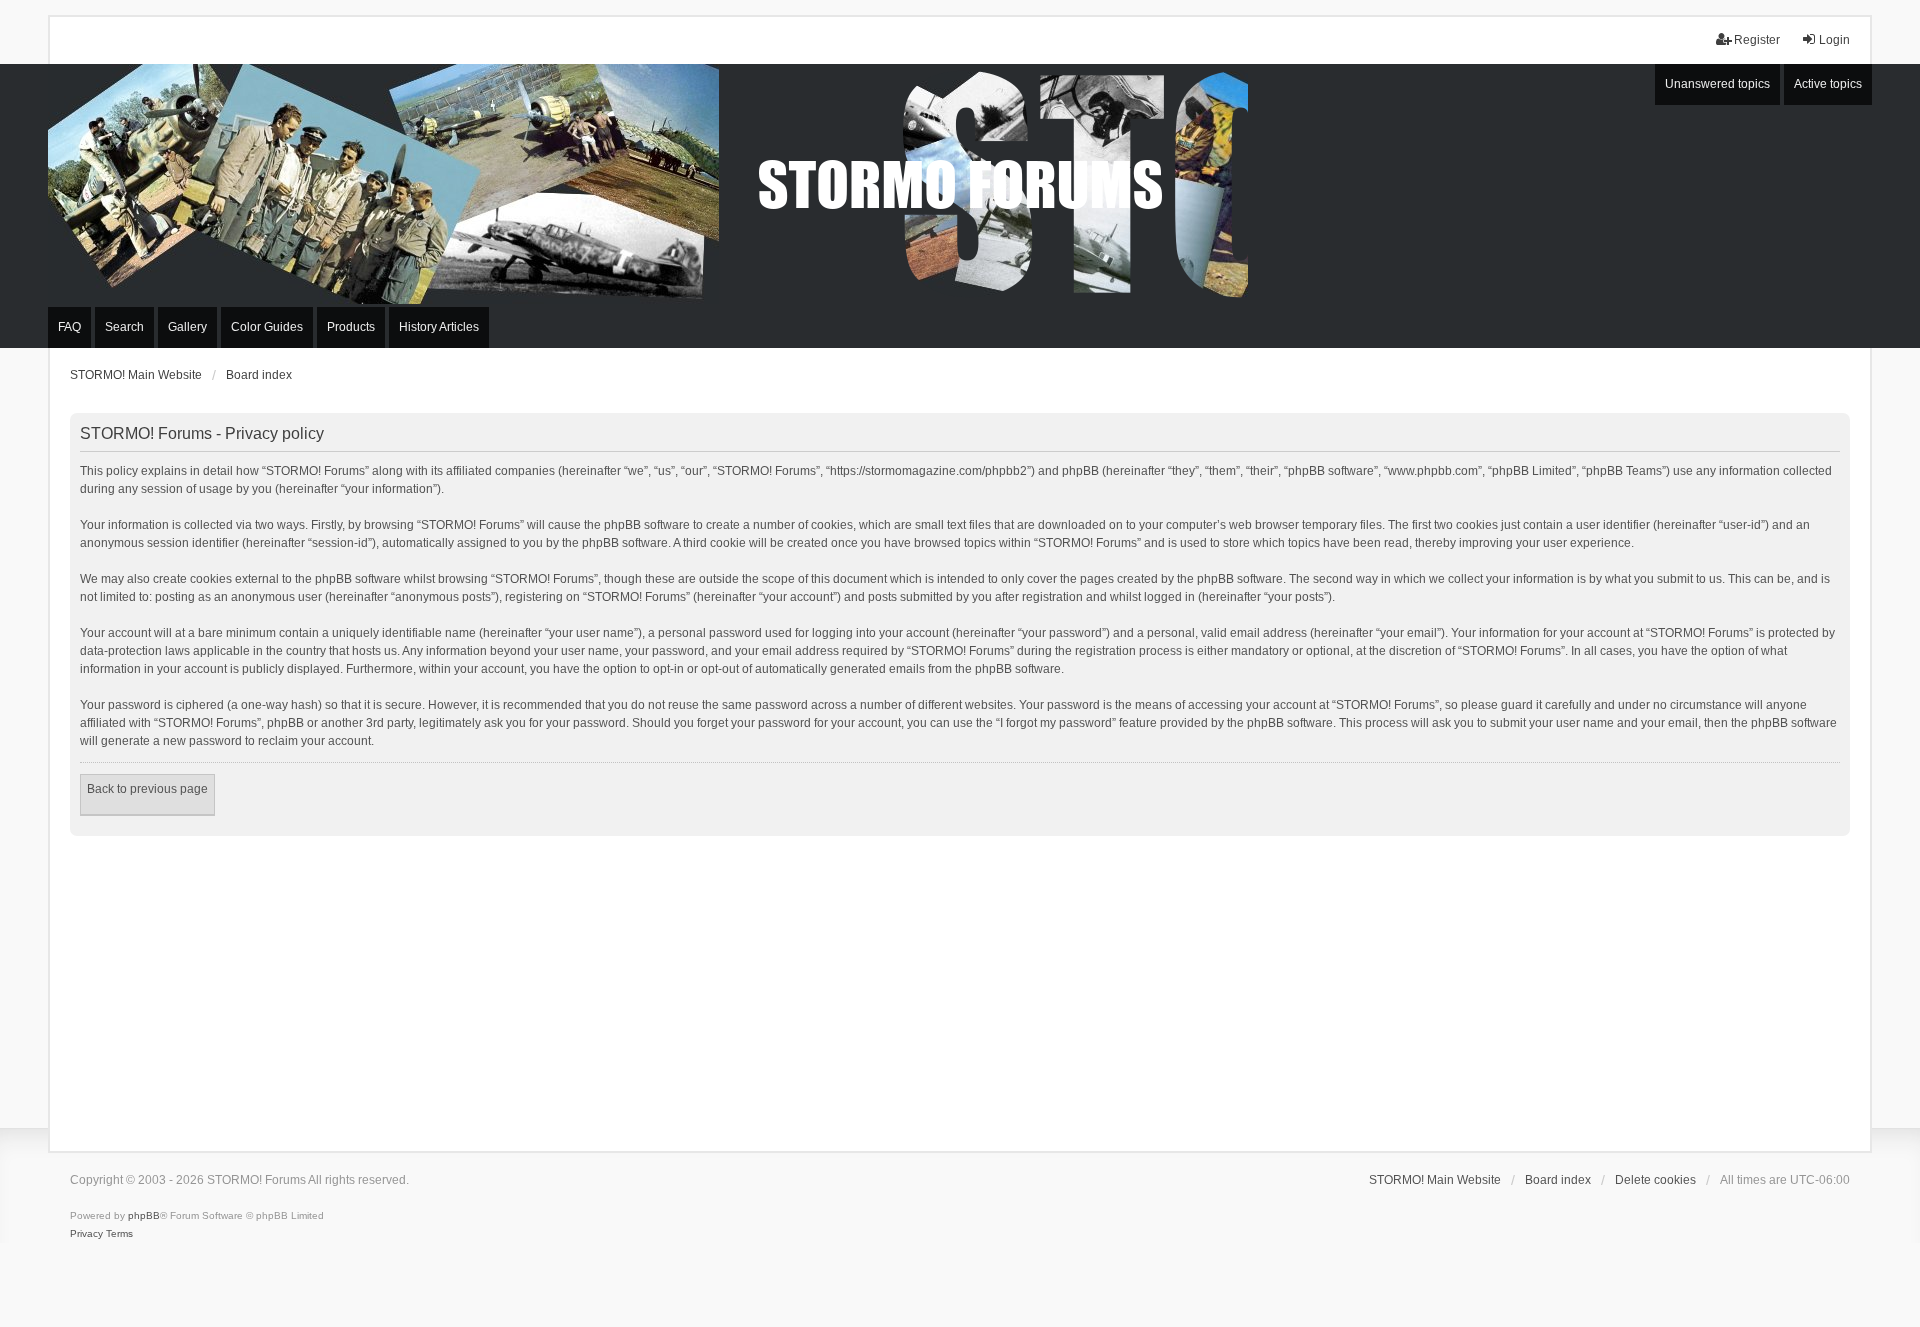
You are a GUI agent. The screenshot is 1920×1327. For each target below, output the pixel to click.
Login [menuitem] (1834, 40)
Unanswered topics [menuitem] (1717, 84)
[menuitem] (86, 1234)
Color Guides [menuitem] (267, 327)
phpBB (144, 1215)
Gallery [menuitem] (187, 327)
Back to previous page (147, 789)
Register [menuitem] (1757, 40)
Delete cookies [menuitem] (1655, 1180)
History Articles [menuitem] (439, 327)
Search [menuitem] (124, 327)
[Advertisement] (960, 986)
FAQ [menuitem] (69, 327)
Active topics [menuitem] (1828, 84)
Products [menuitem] (351, 327)
